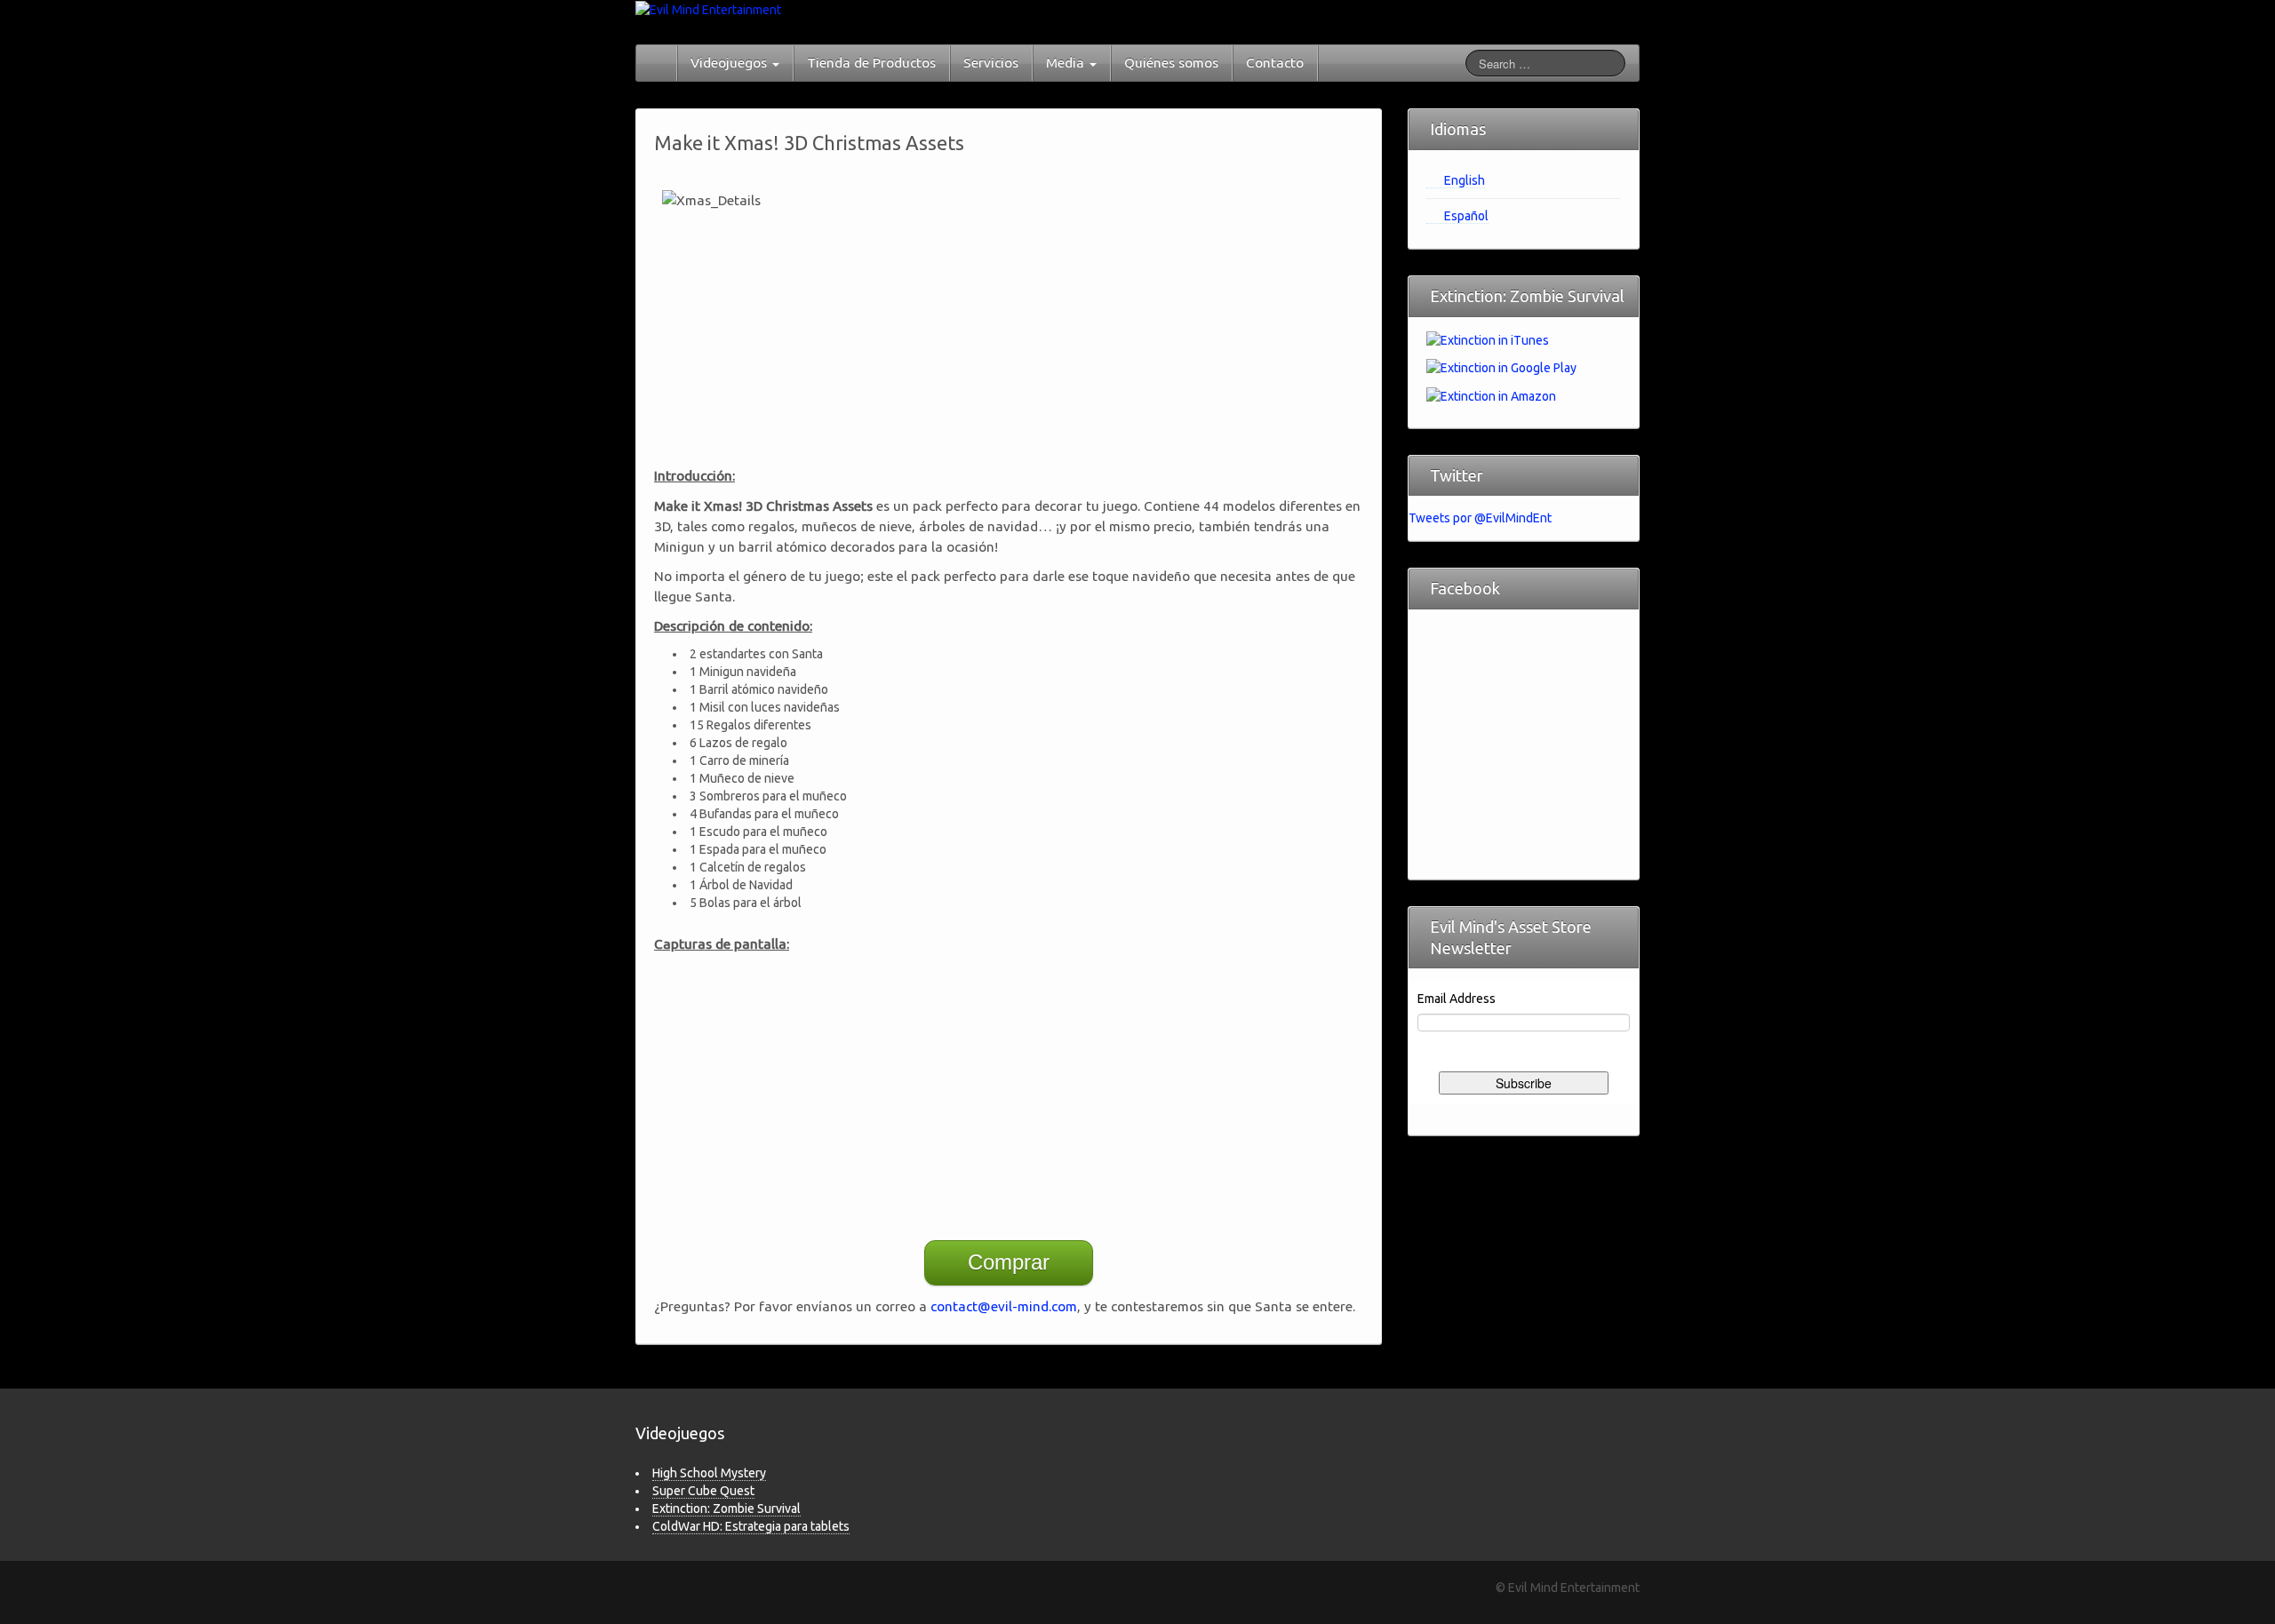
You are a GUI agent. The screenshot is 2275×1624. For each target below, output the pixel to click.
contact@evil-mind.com (1004, 1306)
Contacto (1275, 63)
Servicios (991, 63)
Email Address (1457, 999)
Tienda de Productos (871, 63)
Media (1067, 63)
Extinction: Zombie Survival (726, 1509)
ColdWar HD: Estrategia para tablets (751, 1526)
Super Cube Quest (703, 1491)
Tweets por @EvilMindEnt (1480, 518)
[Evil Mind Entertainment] (708, 9)
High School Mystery (709, 1473)
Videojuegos (730, 63)
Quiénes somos (1171, 63)
